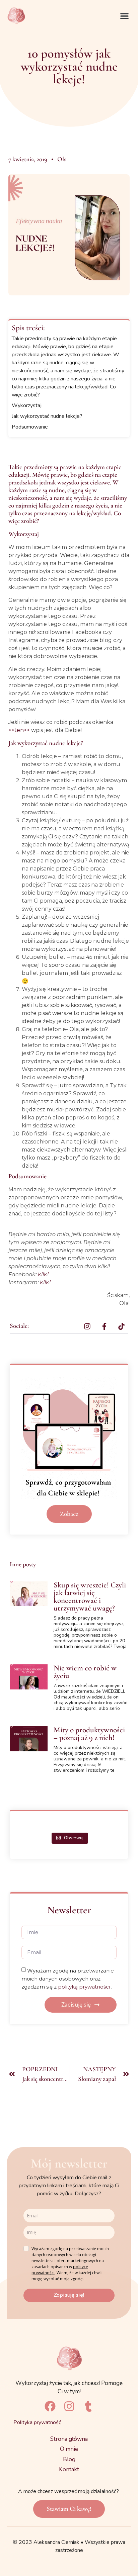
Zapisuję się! (69, 2295)
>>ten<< (19, 730)
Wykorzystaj (27, 405)
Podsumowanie (30, 427)
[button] (125, 16)
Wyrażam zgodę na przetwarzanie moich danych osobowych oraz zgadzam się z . (68, 1978)
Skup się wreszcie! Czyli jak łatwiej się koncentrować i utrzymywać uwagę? (90, 1597)
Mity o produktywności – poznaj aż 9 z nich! (89, 1734)
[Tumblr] (88, 2406)
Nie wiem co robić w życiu (85, 1672)
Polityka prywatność (37, 2422)
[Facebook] (50, 2406)
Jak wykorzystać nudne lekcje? (47, 416)
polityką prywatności (85, 1986)
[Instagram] (69, 2406)
